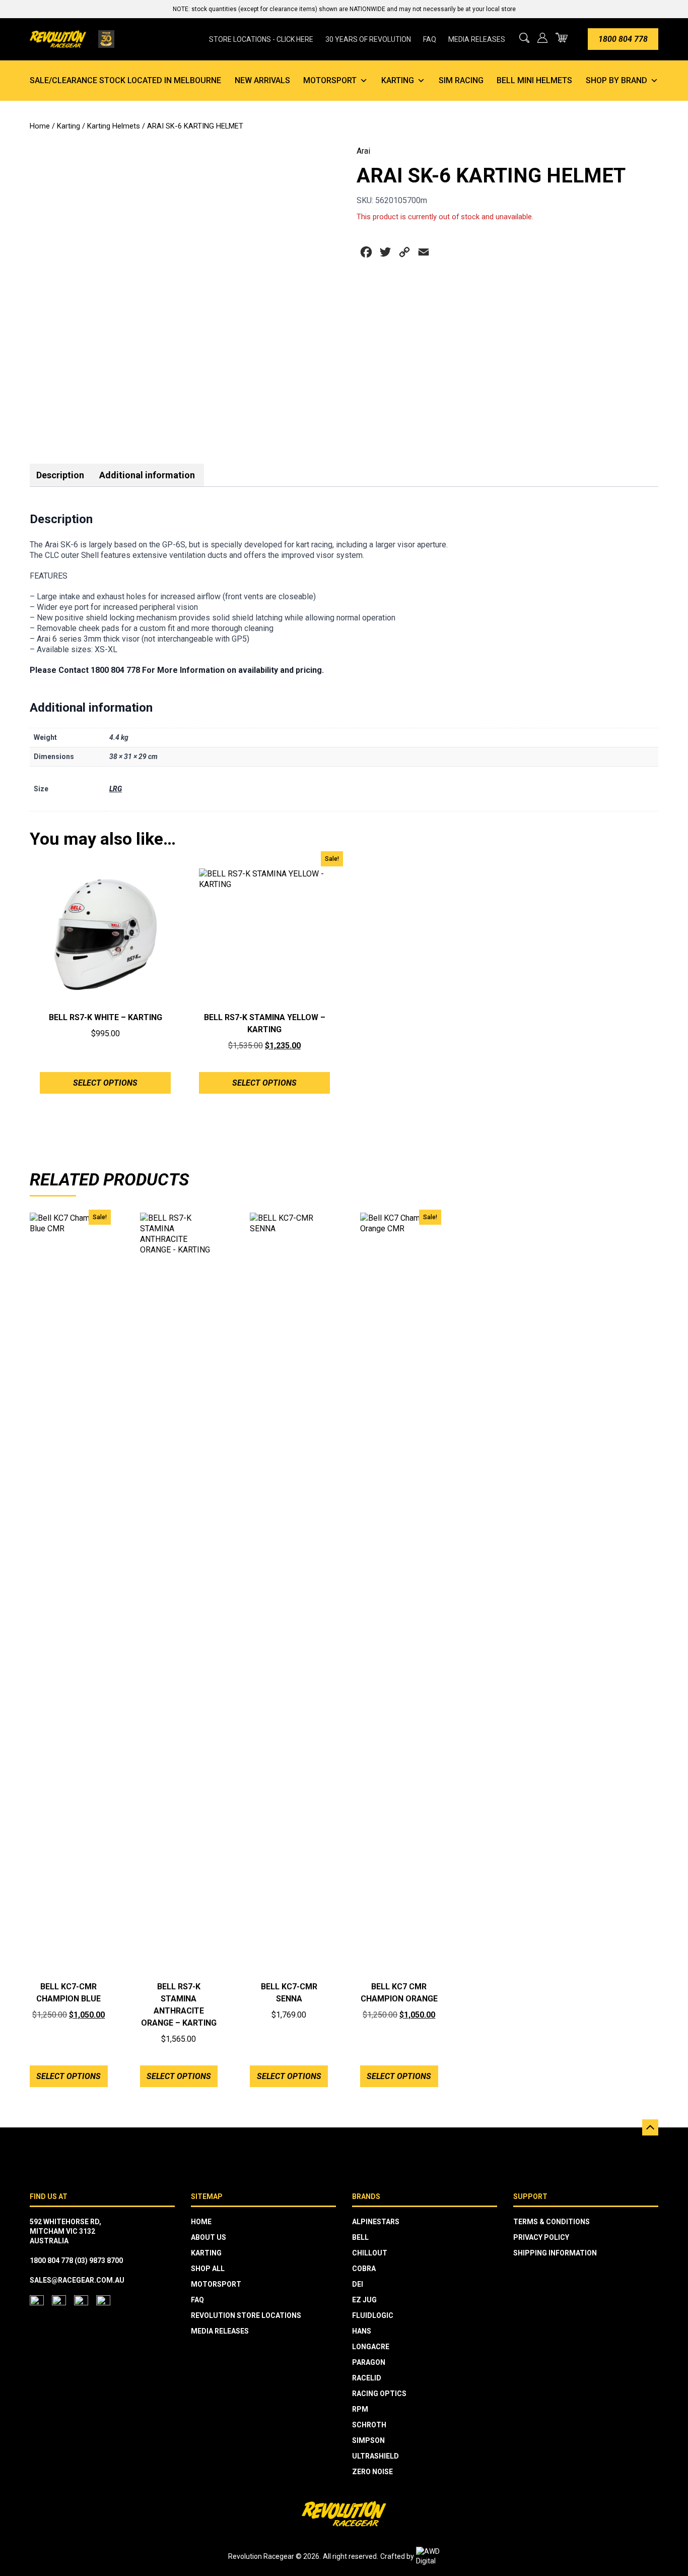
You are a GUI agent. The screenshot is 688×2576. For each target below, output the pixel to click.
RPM (360, 2409)
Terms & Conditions (552, 2222)
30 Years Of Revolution (368, 39)
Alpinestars (376, 2222)
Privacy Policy (541, 2237)
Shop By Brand (616, 80)
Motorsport (330, 80)
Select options (105, 1083)
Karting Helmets (114, 126)
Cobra (364, 2269)
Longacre (371, 2347)
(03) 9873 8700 (99, 2260)
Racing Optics (379, 2394)
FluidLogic (373, 2315)
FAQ (430, 39)
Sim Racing (461, 80)
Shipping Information (555, 2253)
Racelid (367, 2378)
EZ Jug (364, 2300)
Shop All (208, 2269)
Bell (360, 2237)
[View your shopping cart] (562, 38)
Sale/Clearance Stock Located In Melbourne (125, 80)
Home (40, 126)
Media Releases (477, 39)
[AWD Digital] (438, 2556)
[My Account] (542, 38)
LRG (116, 789)
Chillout (370, 2253)
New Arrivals (262, 80)
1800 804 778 (623, 39)
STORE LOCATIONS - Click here (261, 39)
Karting (398, 80)
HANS (362, 2331)
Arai (363, 151)
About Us (209, 2237)
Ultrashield (375, 2456)
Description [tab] (60, 475)
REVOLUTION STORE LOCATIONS (246, 2315)
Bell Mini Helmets (534, 80)
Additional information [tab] (147, 475)
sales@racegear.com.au (77, 2280)
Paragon (369, 2362)
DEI (358, 2284)
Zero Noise (372, 2472)
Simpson (368, 2440)
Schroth (369, 2425)
